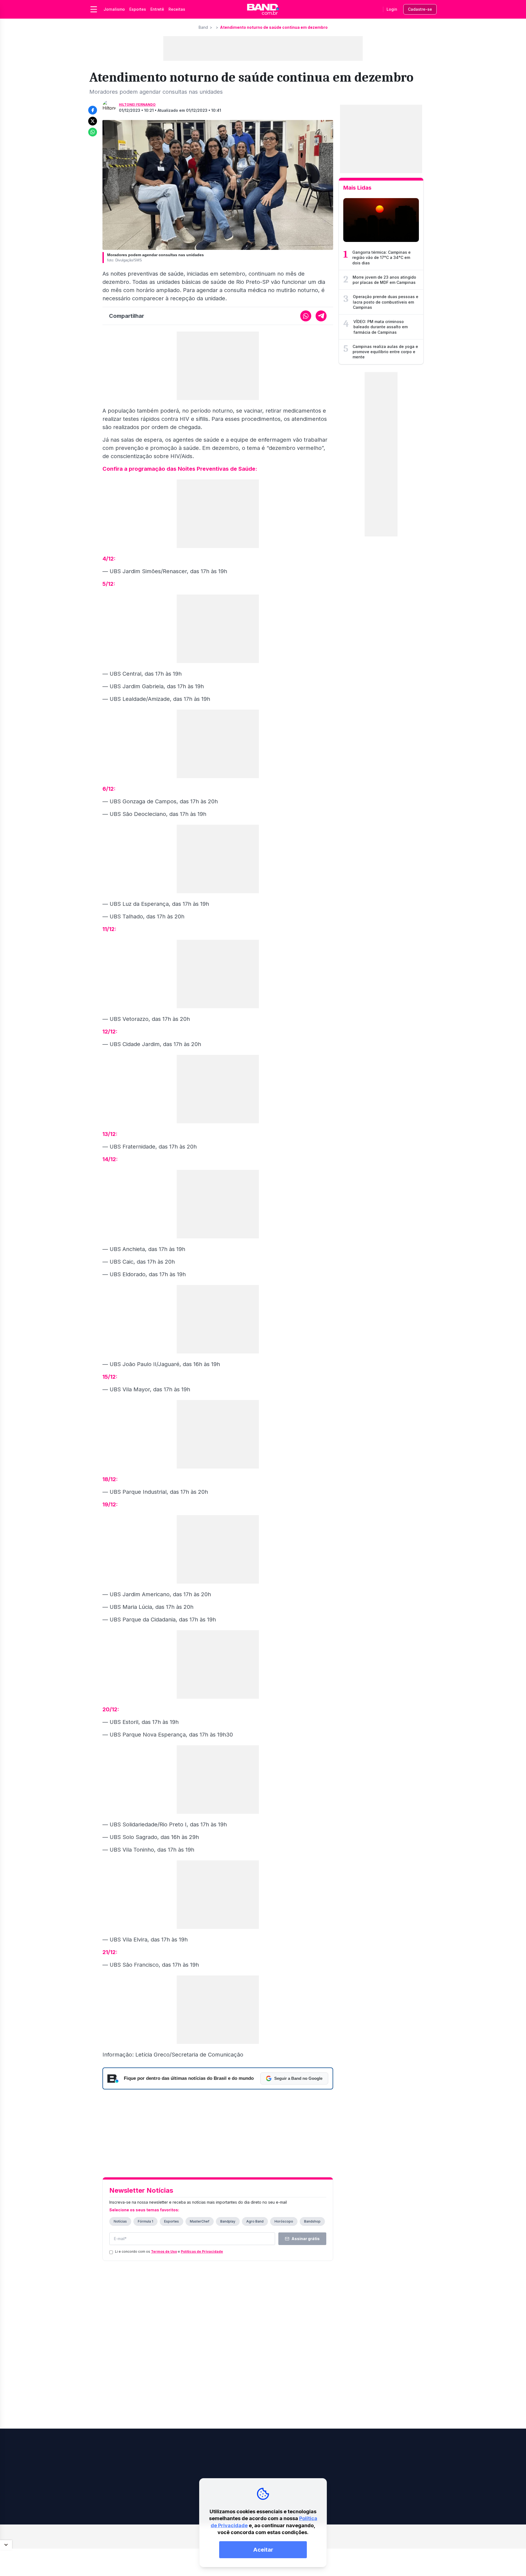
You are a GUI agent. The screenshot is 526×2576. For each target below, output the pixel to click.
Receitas (177, 9)
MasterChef (200, 2221)
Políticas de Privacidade (202, 2251)
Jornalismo (114, 9)
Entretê (157, 9)
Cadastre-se (420, 9)
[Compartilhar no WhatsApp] (93, 132)
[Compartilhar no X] (93, 121)
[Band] (263, 9)
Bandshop (312, 2221)
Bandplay (228, 2221)
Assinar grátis (306, 2239)
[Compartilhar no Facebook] (93, 110)
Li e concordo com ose (169, 2251)
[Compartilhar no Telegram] (321, 316)
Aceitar (263, 2550)
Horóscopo (284, 2221)
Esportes (138, 9)
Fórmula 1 (145, 2221)
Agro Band (255, 2221)
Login (392, 9)
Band (203, 27)
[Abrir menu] (94, 9)
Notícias (120, 2221)
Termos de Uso (164, 2251)
